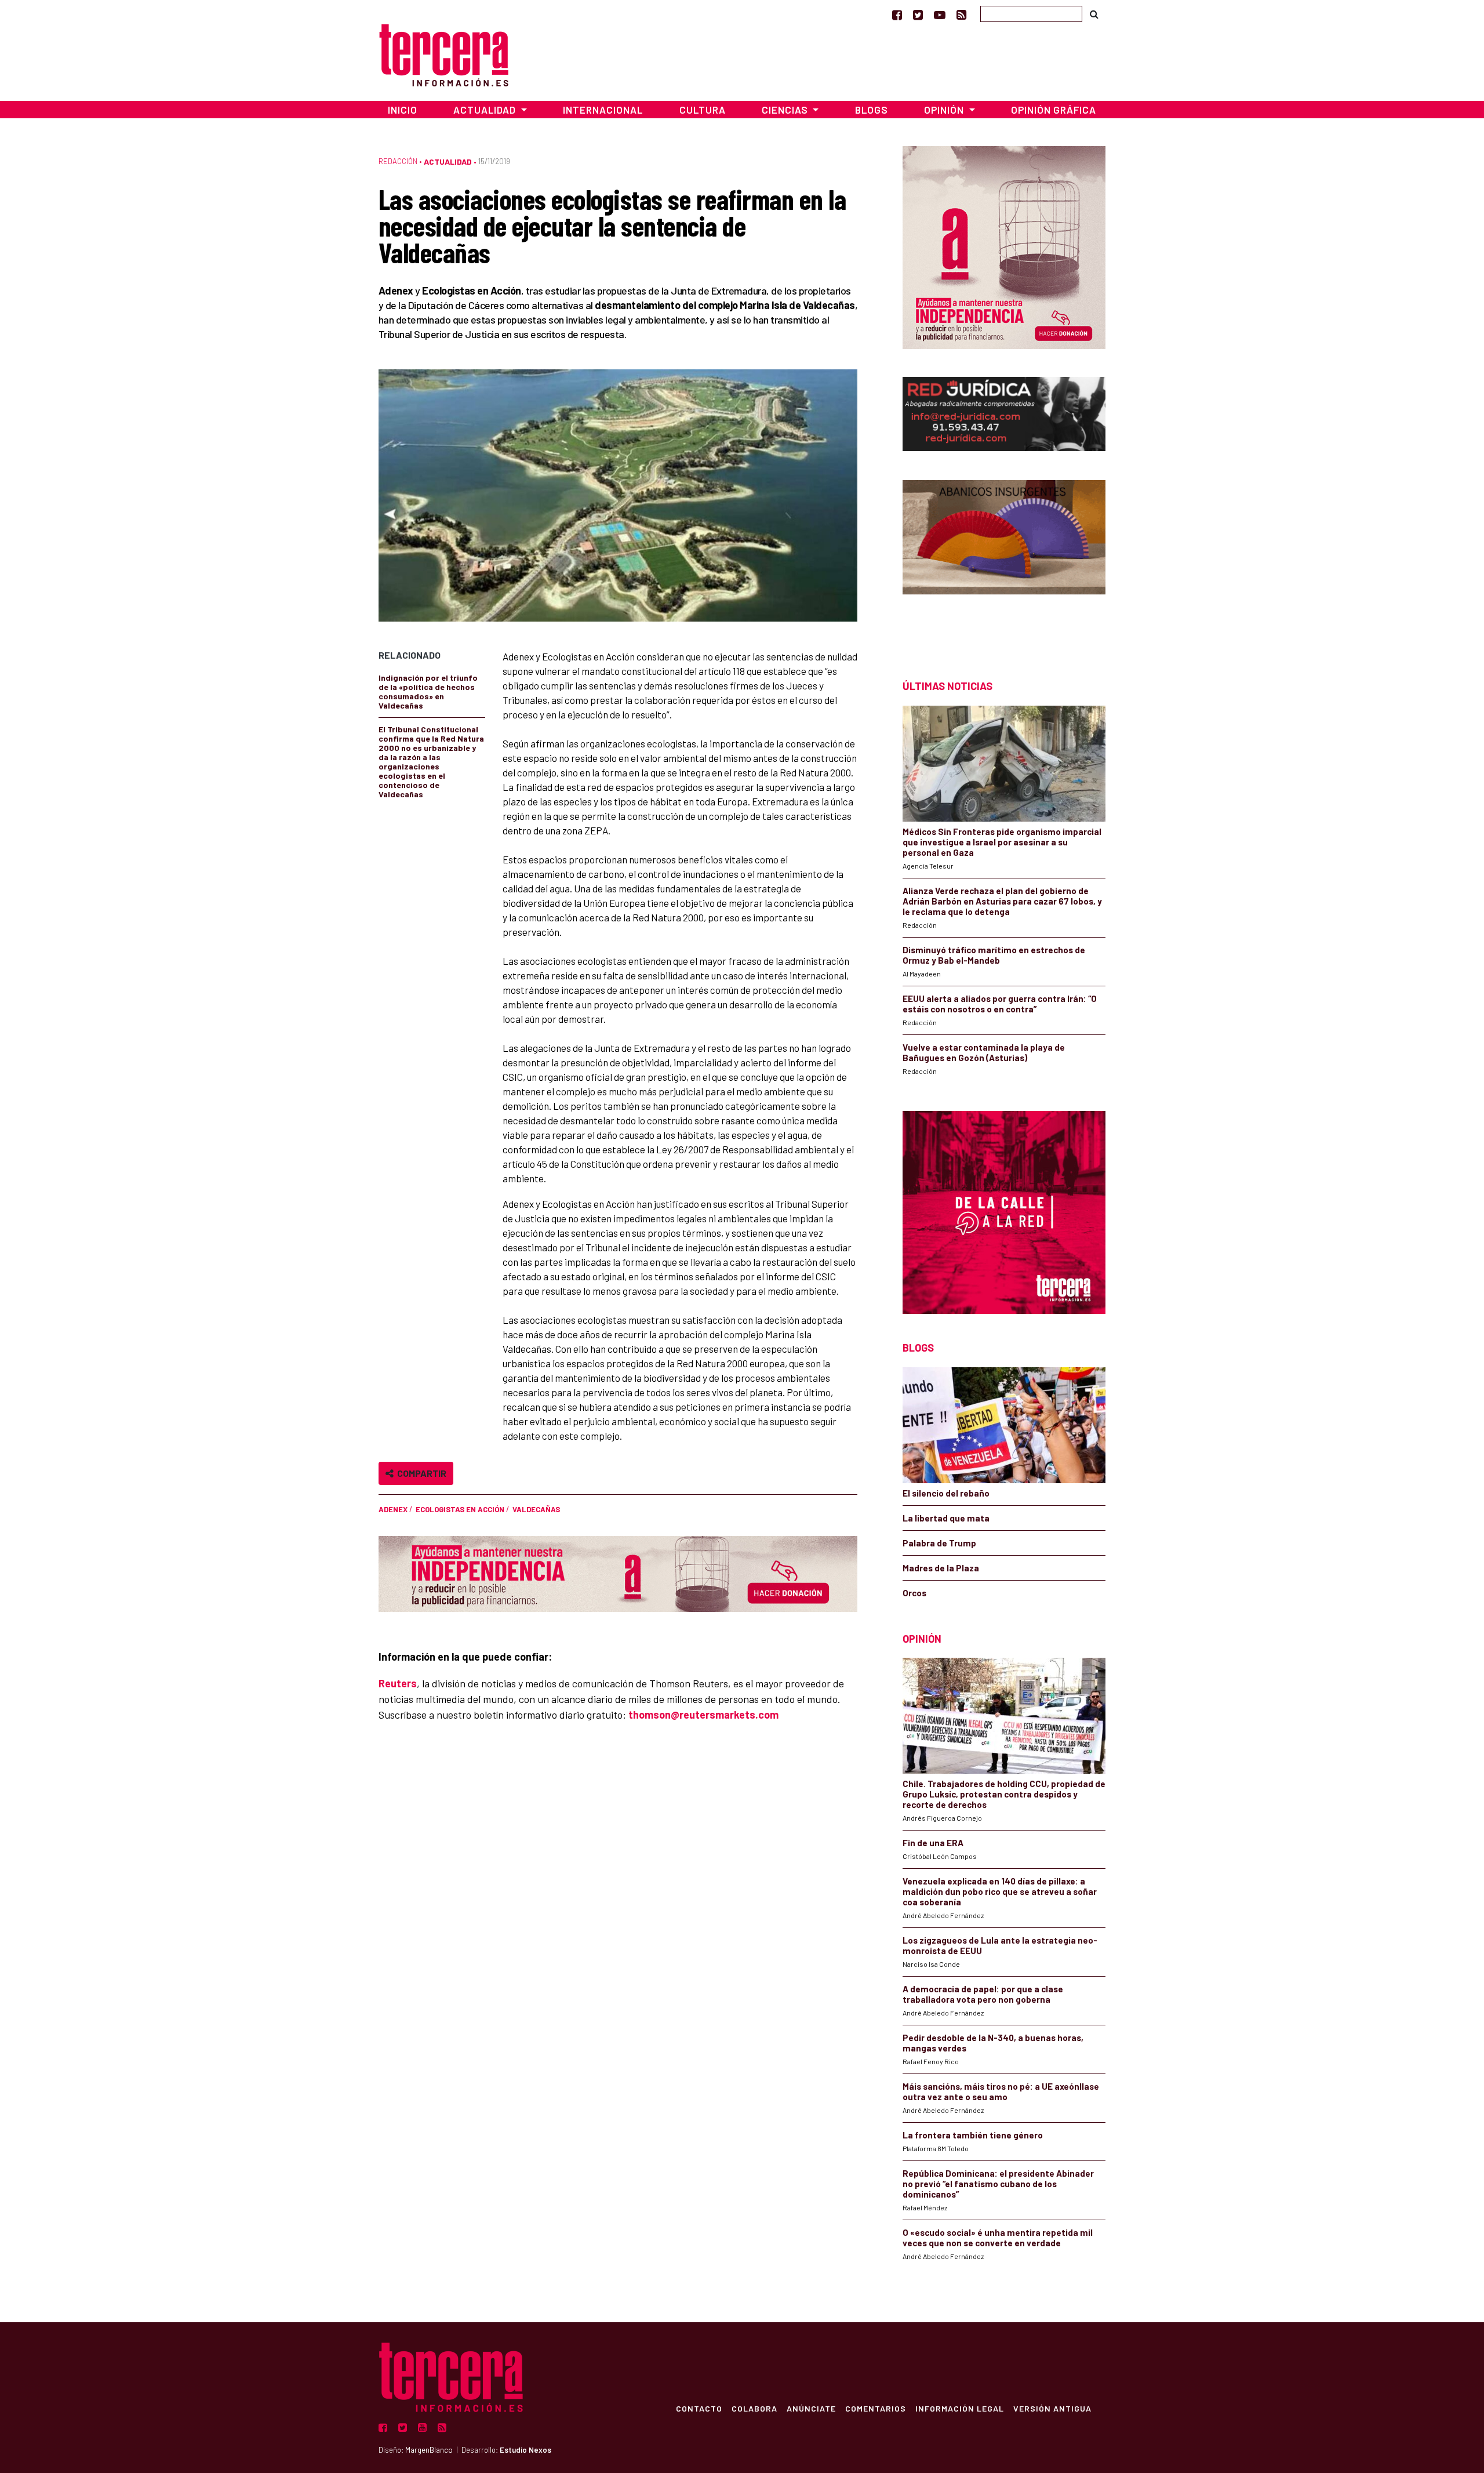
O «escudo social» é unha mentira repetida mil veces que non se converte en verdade (998, 2238)
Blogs (872, 110)
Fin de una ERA (933, 1843)
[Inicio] (444, 54)
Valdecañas (536, 1509)
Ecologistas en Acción (460, 1509)
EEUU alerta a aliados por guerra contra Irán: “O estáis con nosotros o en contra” (1000, 1004)
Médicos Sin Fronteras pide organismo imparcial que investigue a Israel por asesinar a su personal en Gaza (1002, 842)
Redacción (398, 161)
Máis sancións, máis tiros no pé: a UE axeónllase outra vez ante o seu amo (1001, 2091)
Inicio (403, 110)
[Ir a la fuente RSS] (961, 14)
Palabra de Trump (939, 1543)
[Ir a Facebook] (897, 14)
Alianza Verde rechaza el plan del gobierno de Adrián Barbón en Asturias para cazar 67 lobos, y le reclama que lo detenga (1002, 901)
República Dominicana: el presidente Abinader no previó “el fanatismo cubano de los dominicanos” (998, 2184)
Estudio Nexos (525, 2450)
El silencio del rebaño (946, 1493)
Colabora (754, 2408)
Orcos (914, 1593)
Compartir (420, 1473)
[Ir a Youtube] (940, 14)
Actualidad (448, 161)
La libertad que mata (946, 1518)
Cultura (703, 110)
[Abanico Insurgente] (1004, 559)
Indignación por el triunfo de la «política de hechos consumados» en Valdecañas (428, 691)
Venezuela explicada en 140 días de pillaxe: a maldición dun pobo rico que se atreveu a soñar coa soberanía (1000, 1891)
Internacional (603, 110)
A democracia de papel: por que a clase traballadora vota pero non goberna (983, 1994)
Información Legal (960, 2408)
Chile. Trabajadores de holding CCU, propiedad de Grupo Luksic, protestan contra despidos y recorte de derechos (1004, 1794)
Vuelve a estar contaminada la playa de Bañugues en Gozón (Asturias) (984, 1052)
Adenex (393, 1509)
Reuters (398, 1683)
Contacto (699, 2408)
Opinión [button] (945, 110)
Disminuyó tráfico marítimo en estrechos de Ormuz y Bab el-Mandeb (994, 955)
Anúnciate (811, 2408)
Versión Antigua (1052, 2408)
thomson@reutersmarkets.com (703, 1715)
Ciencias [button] (786, 110)
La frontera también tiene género (973, 2135)
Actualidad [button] (486, 110)
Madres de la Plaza (941, 1568)
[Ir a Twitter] (918, 14)
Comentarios (876, 2408)
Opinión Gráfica (1054, 110)
